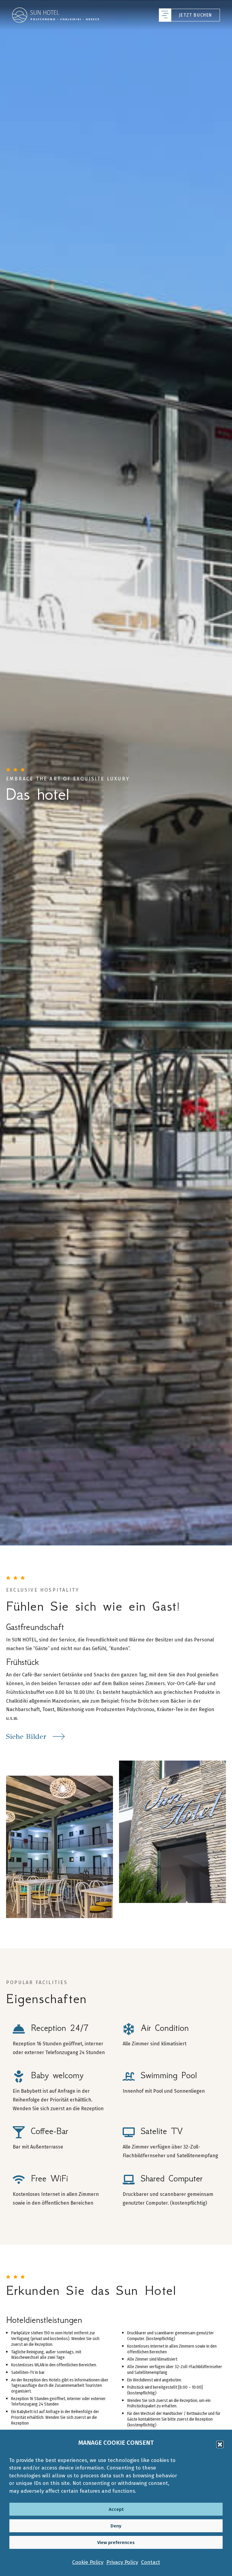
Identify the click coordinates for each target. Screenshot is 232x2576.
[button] (220, 2444)
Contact (151, 2562)
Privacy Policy (122, 2562)
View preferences (116, 2543)
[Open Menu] (165, 15)
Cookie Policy (88, 2562)
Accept (116, 2509)
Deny (116, 2526)
